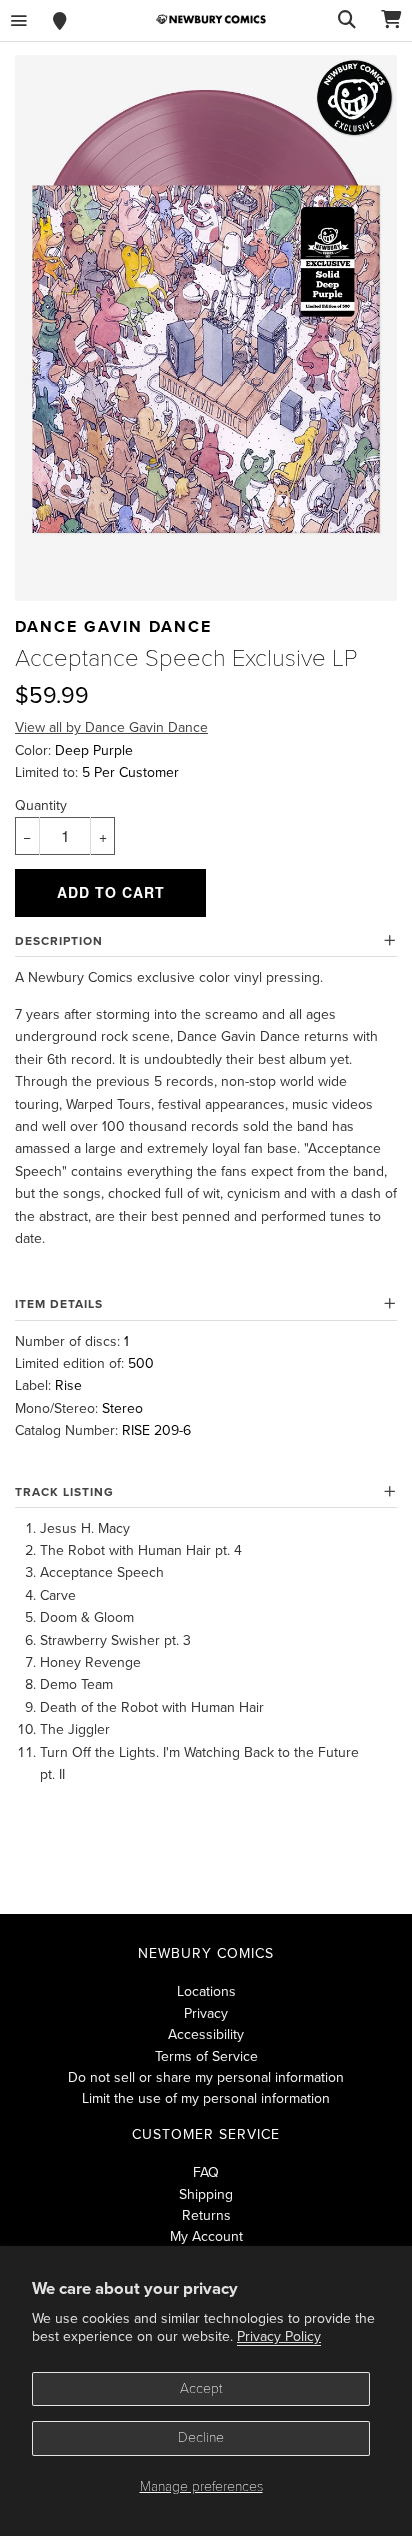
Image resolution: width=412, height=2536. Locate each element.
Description (59, 941)
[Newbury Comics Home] (211, 19)
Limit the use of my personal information (206, 2098)
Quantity (41, 805)
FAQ (206, 2172)
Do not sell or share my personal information (206, 2077)
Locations (206, 1991)
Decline (201, 2437)
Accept (201, 2388)
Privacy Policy (279, 2336)
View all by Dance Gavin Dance (111, 727)
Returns (206, 2215)
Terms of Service (206, 2056)
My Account (206, 2236)
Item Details (59, 1304)
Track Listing (64, 1492)
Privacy (206, 2013)
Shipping (206, 2194)
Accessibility (206, 2034)
